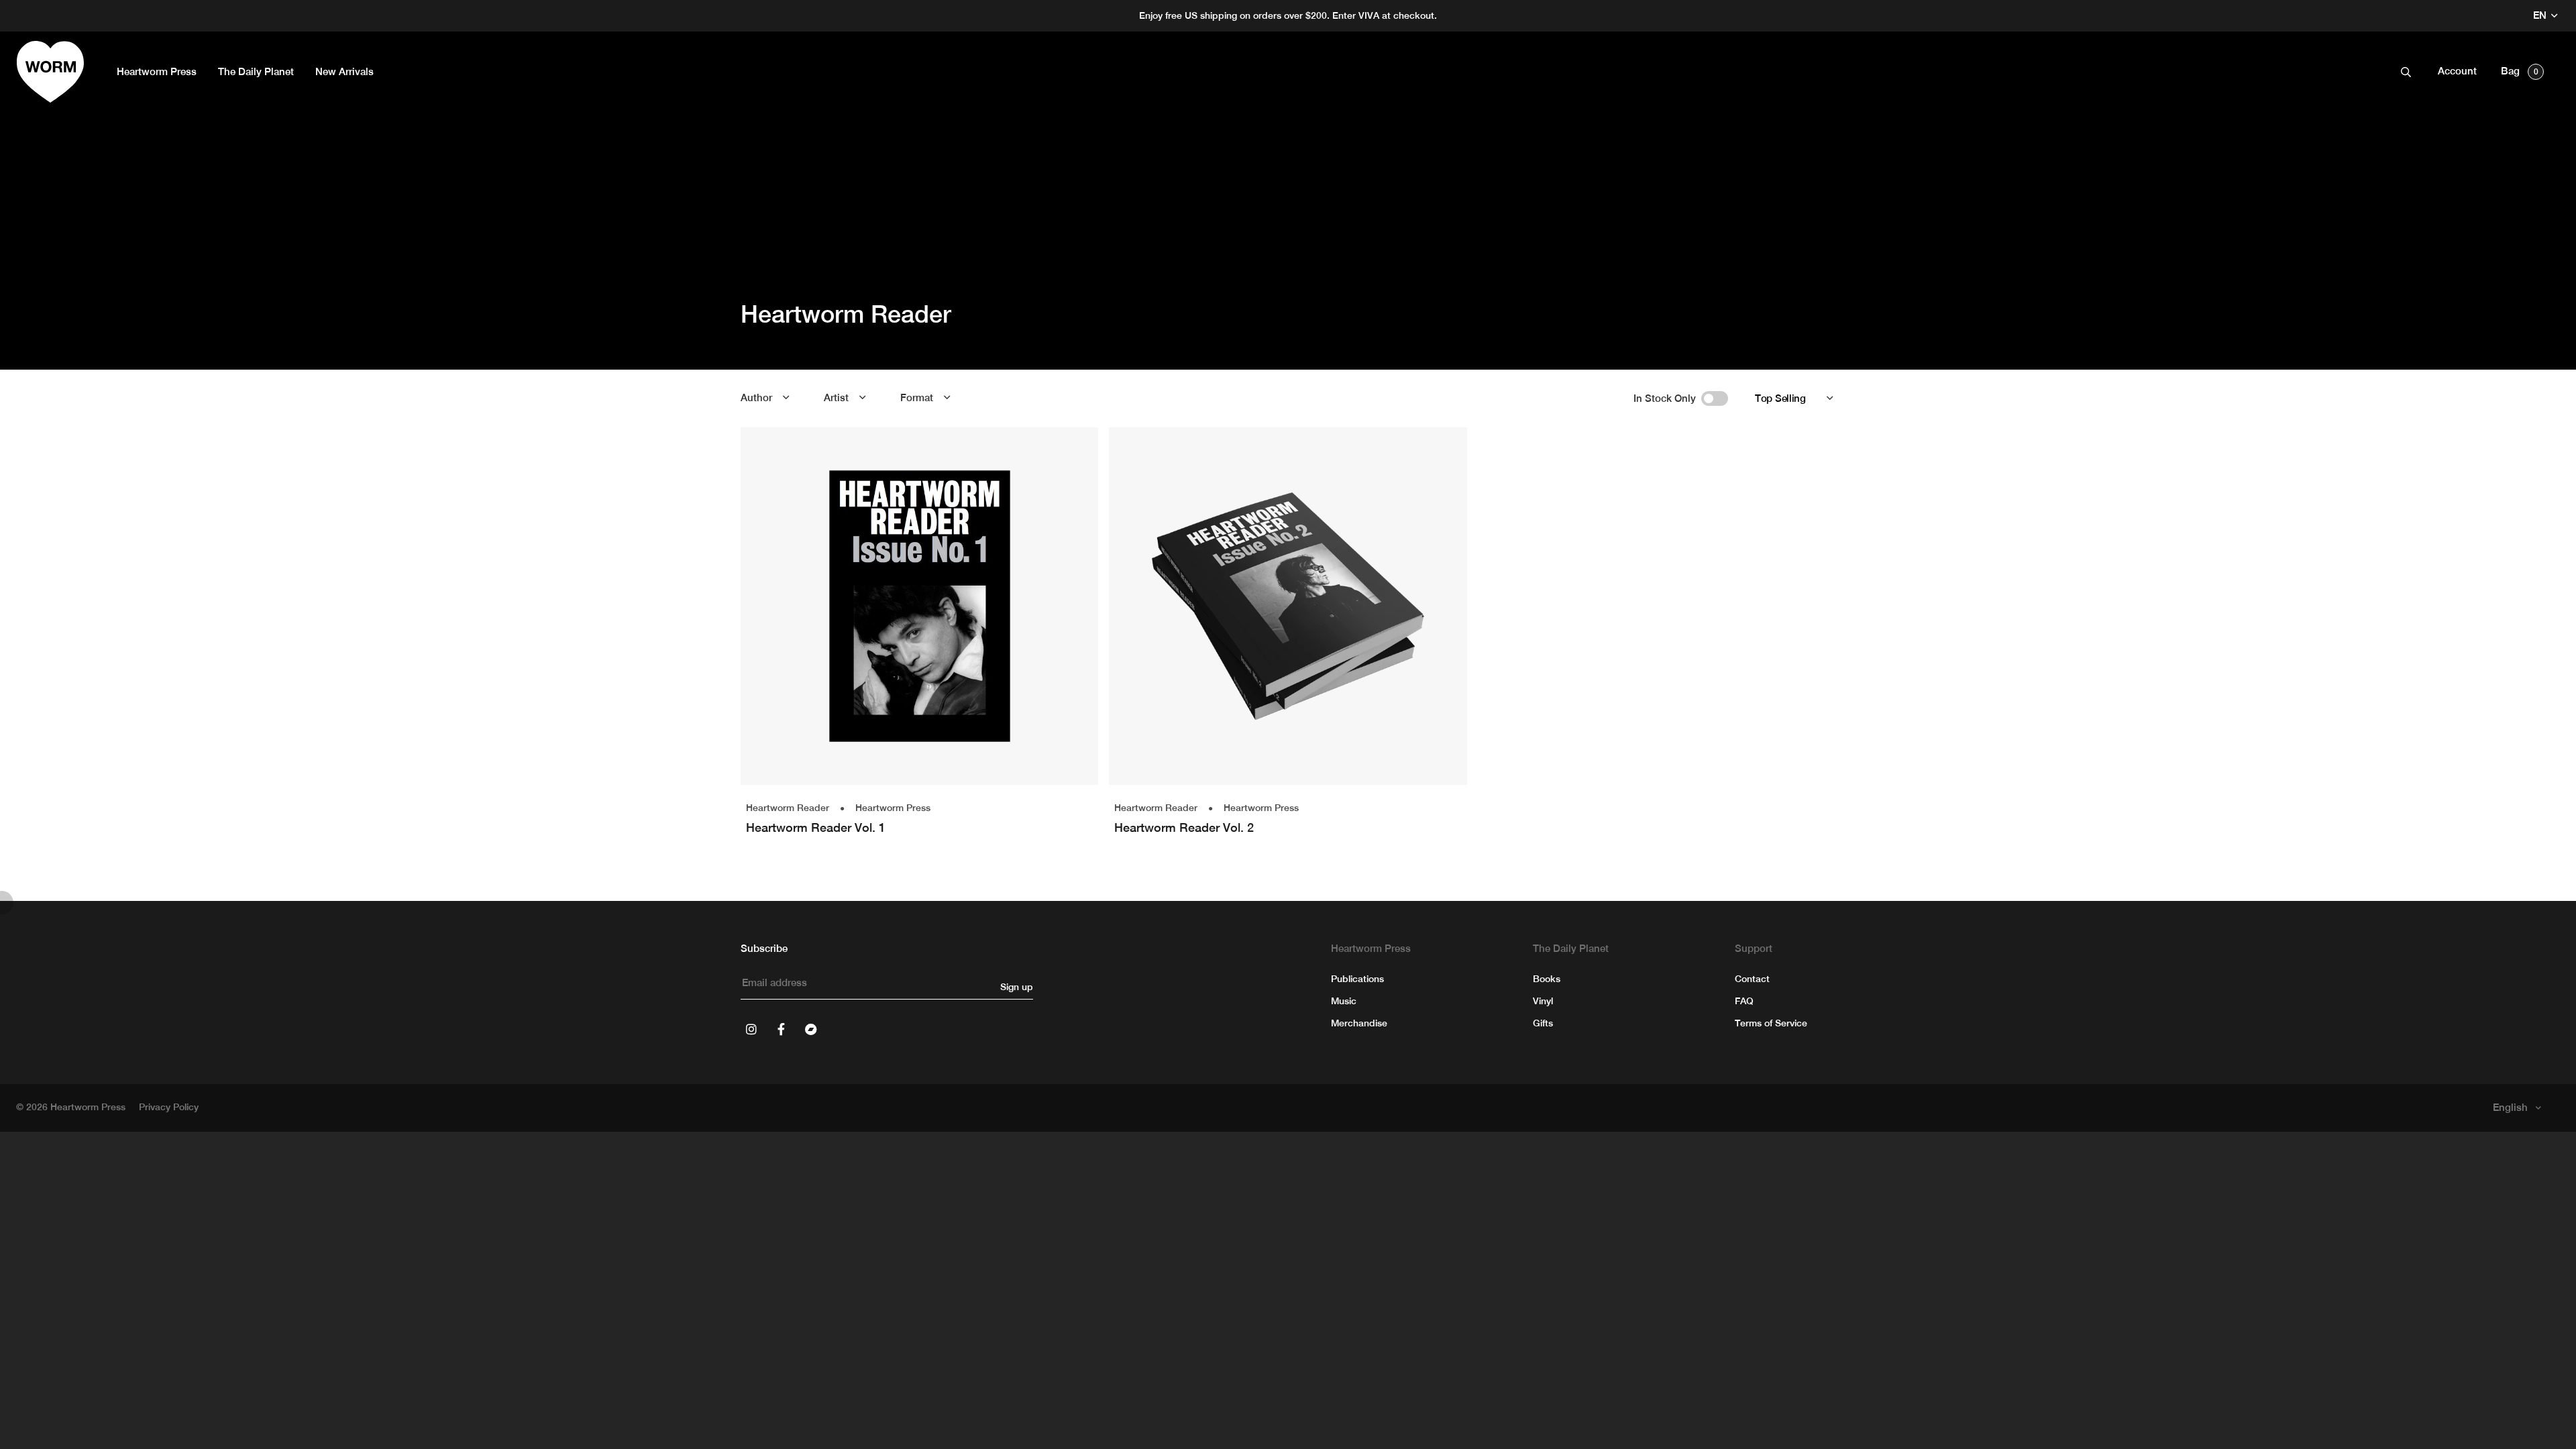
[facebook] (781, 1029)
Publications (1357, 979)
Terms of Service (1771, 1023)
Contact (1752, 979)
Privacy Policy (169, 1107)
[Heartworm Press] (50, 72)
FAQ (1744, 1001)
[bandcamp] (810, 1029)
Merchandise (1359, 1023)
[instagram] (751, 1029)
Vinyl (1543, 1001)
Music (1344, 1001)
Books (1547, 979)
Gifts (1543, 1023)
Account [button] (2457, 71)
